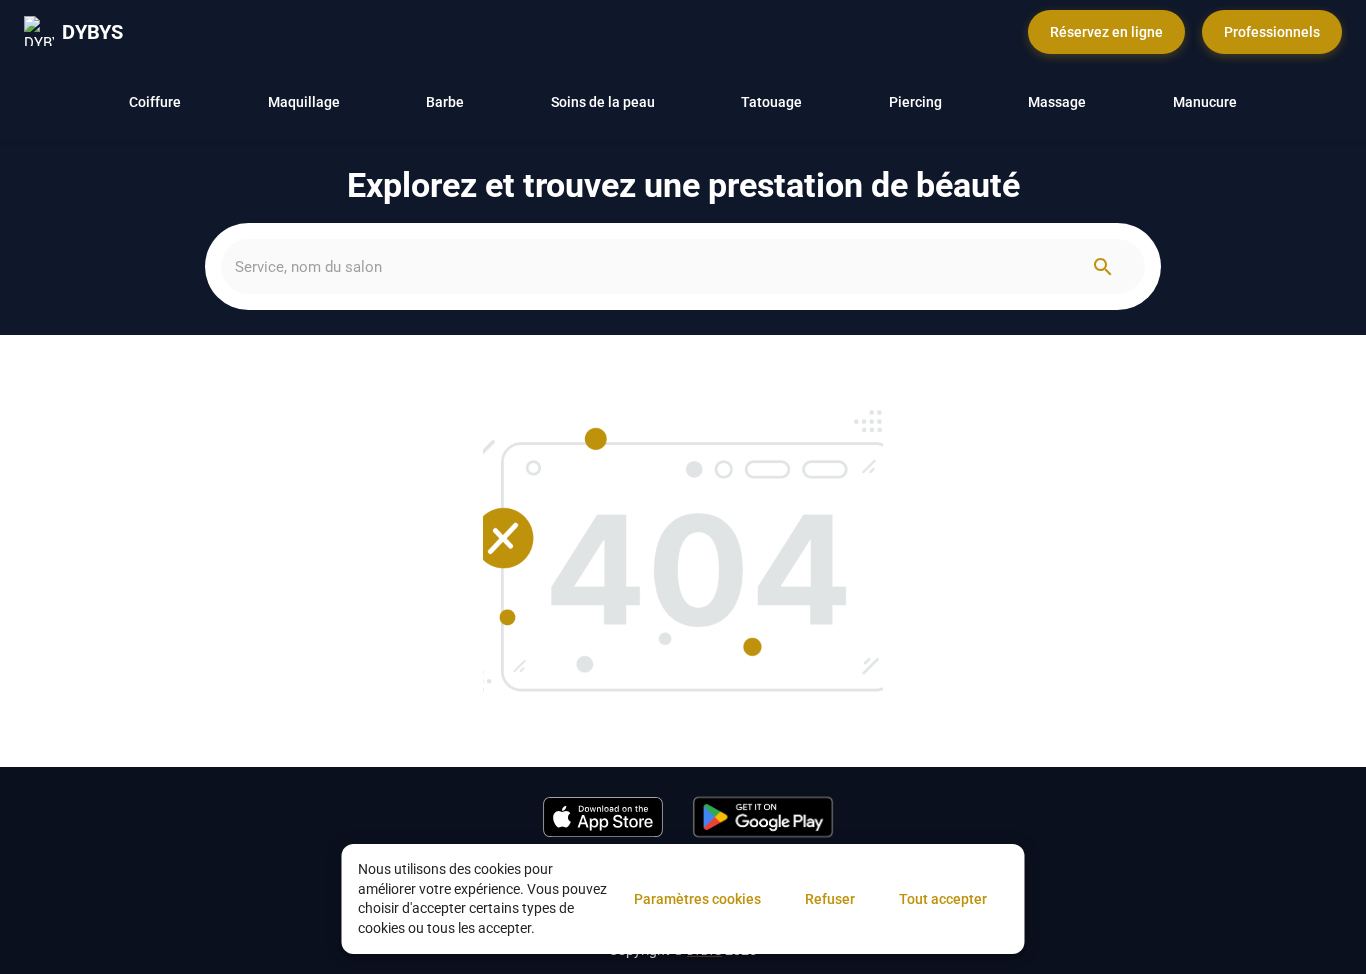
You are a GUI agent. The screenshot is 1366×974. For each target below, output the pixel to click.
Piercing (915, 102)
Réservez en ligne (1106, 32)
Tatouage (771, 102)
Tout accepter (943, 899)
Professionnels (1272, 32)
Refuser (830, 899)
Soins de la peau (603, 102)
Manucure (1205, 102)
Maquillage (304, 102)
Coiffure (155, 102)
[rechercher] (1103, 267)
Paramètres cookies (697, 899)
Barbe (445, 102)
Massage (1057, 102)
